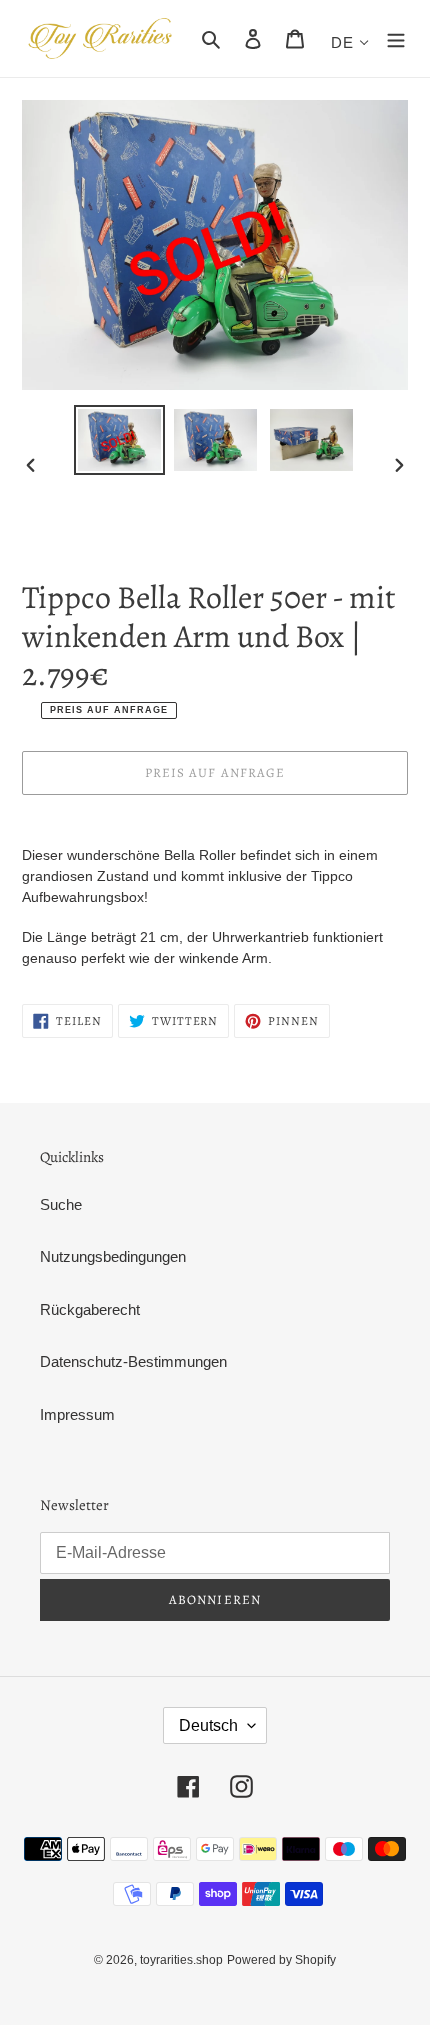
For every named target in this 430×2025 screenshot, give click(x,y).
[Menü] (396, 38)
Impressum (77, 1414)
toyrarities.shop (181, 1960)
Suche (61, 1204)
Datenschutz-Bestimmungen (133, 1361)
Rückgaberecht (90, 1309)
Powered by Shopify (281, 1960)
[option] (120, 440)
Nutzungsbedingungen (113, 1256)
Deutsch (208, 1725)
